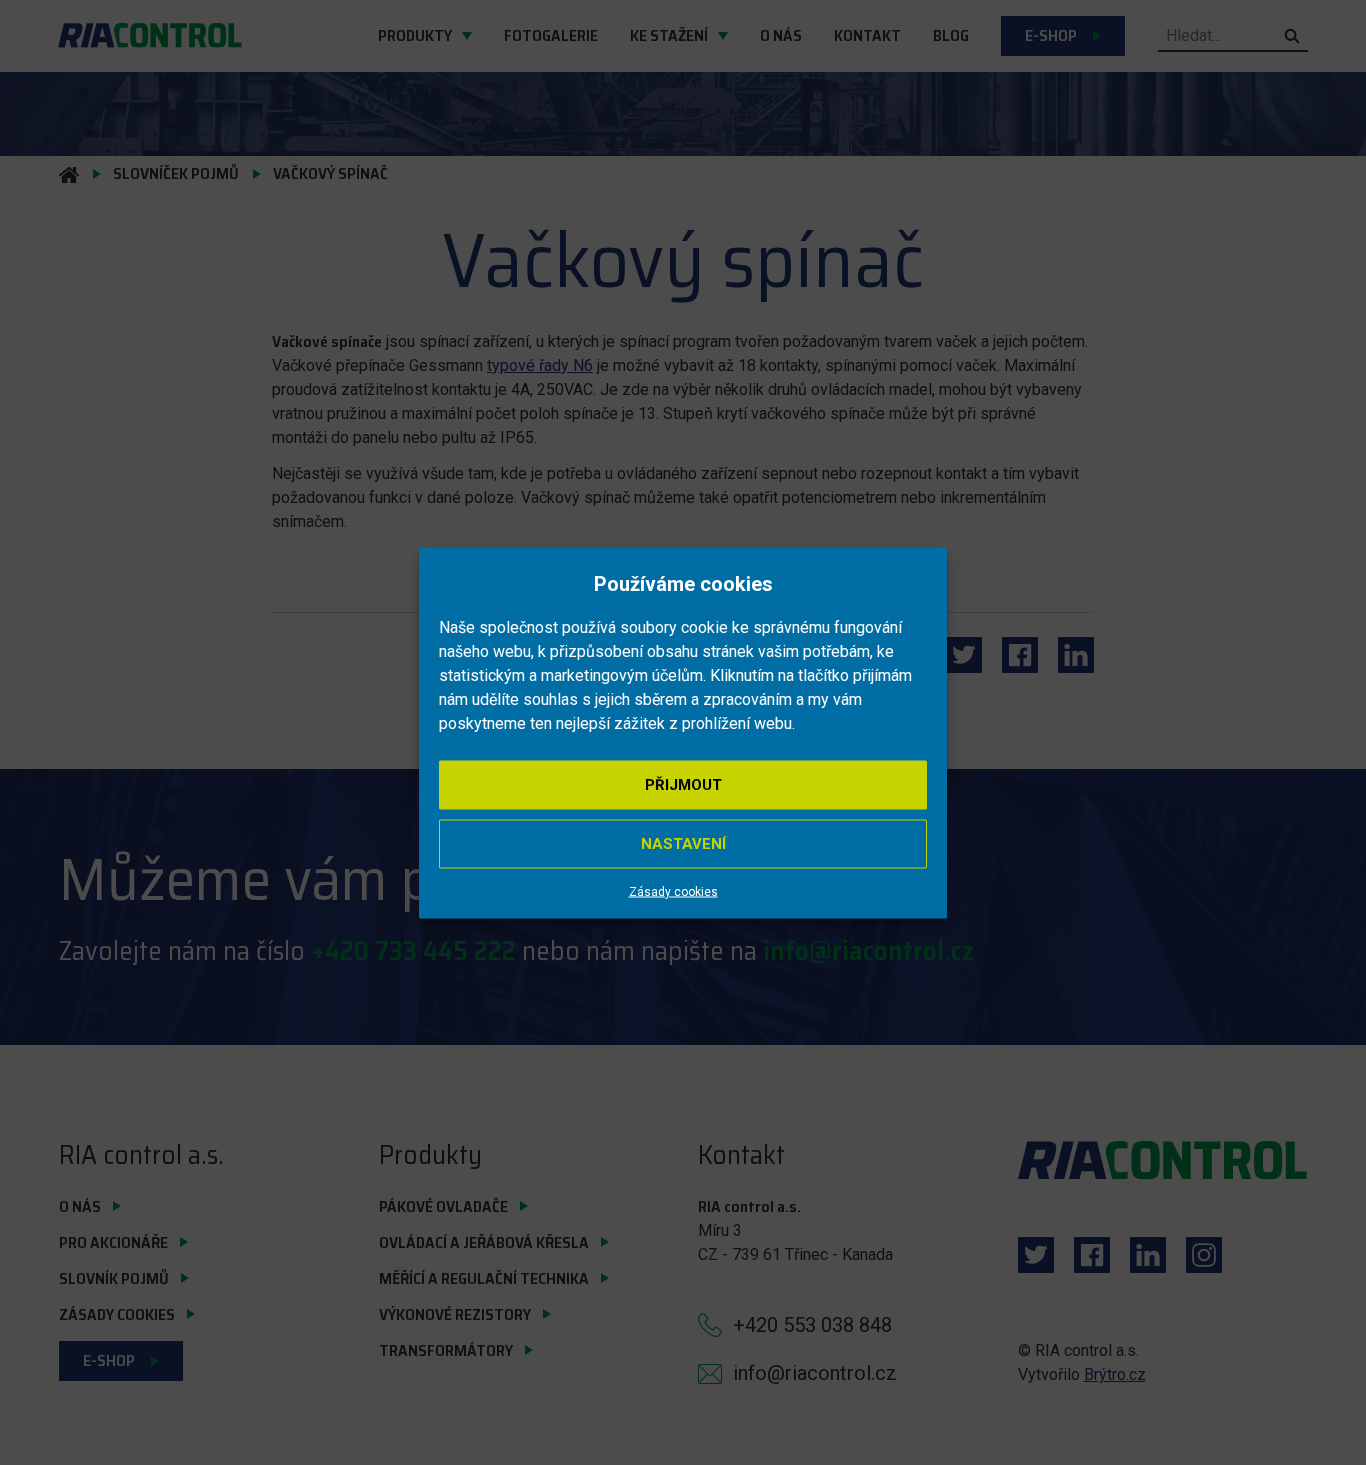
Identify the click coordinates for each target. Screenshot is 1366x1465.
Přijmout (683, 784)
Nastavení (683, 843)
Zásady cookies (673, 891)
